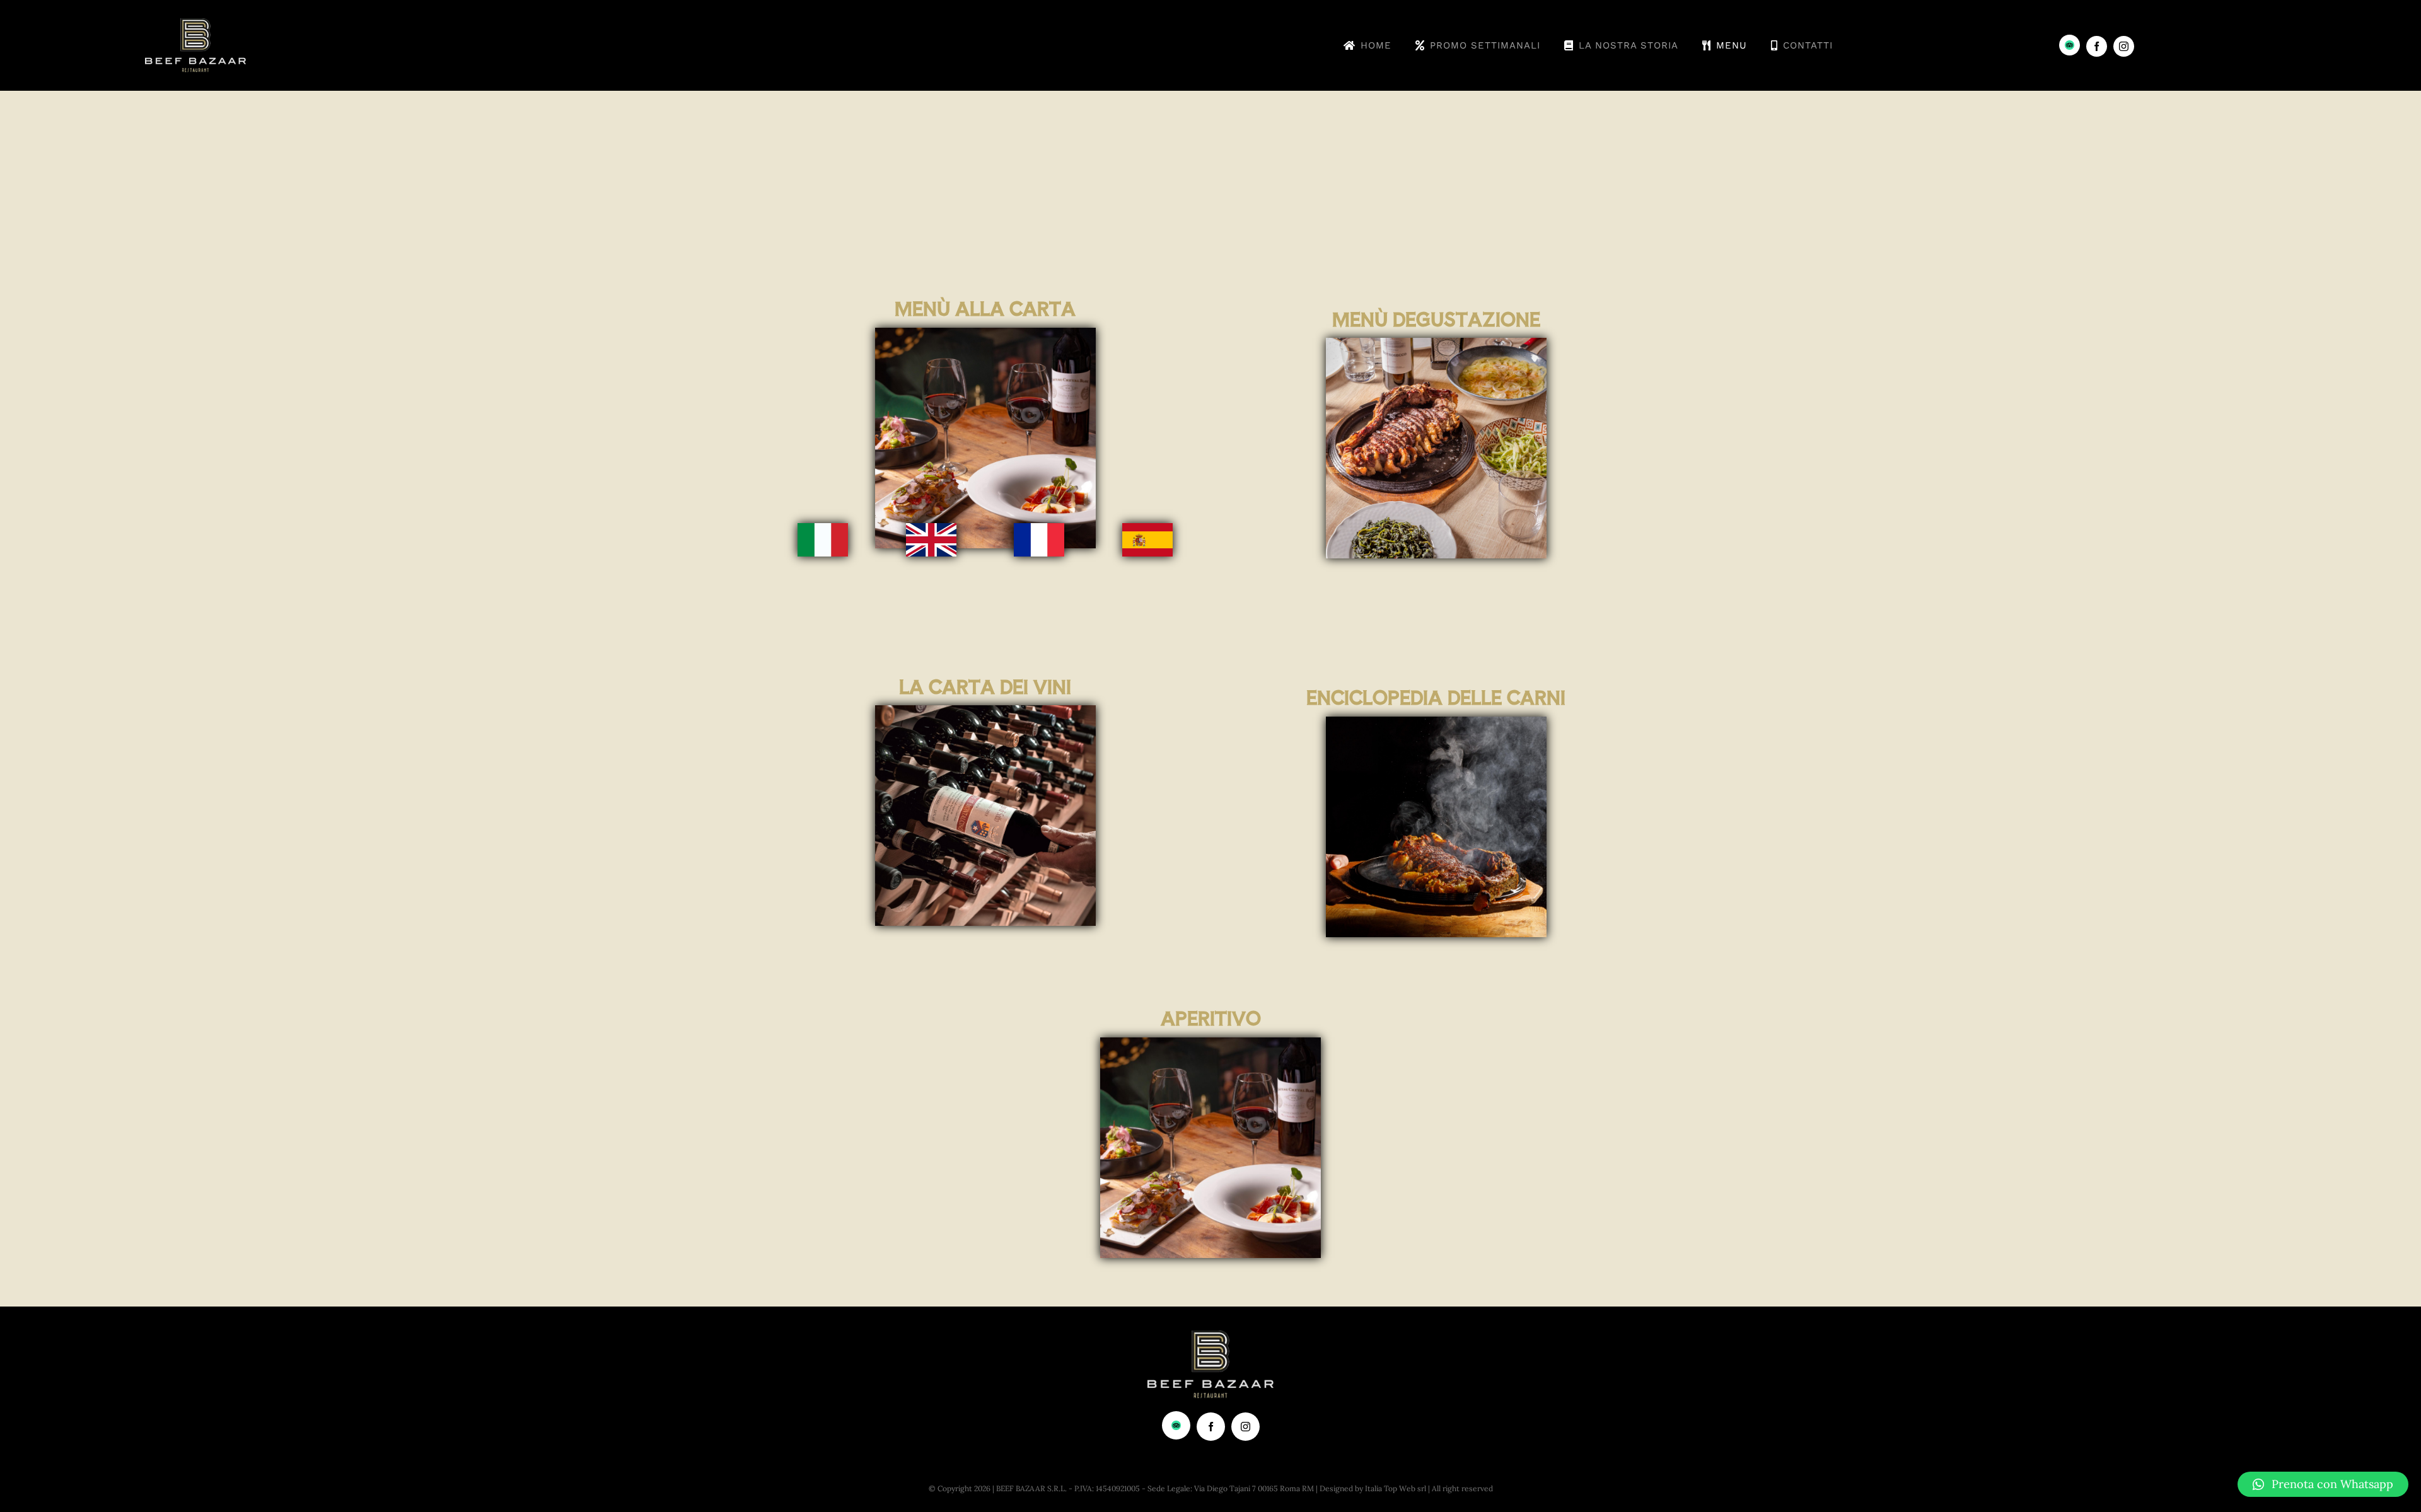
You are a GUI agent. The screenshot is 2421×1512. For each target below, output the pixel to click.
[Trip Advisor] (2070, 45)
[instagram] (2124, 46)
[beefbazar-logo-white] (195, 24)
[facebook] (2097, 46)
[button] (2323, 1484)
